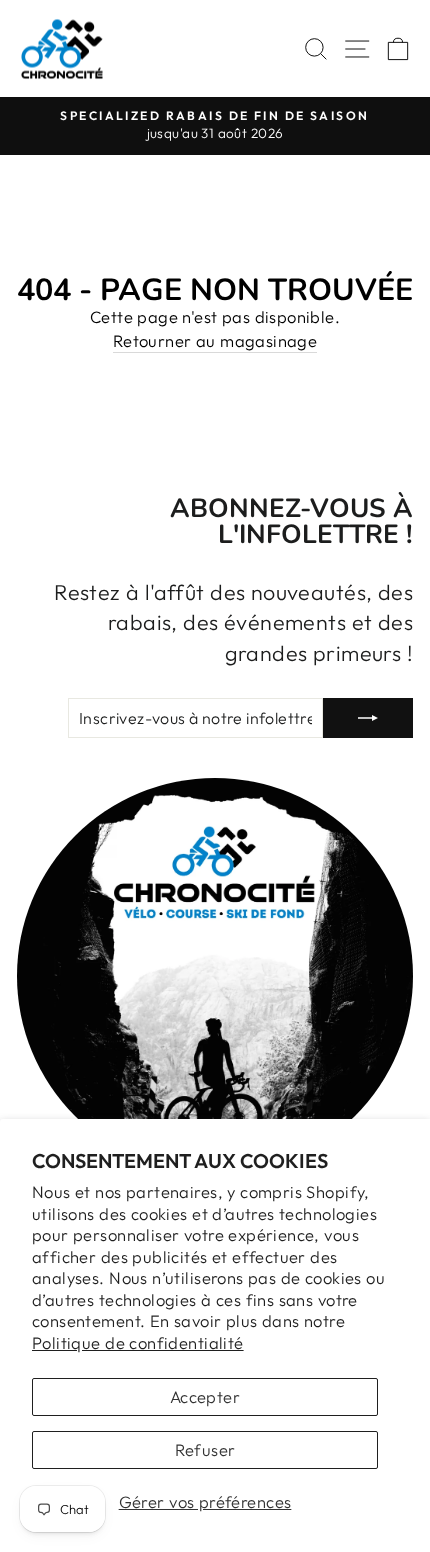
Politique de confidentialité (138, 1342)
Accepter (205, 1396)
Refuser (205, 1449)
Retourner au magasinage (215, 340)
